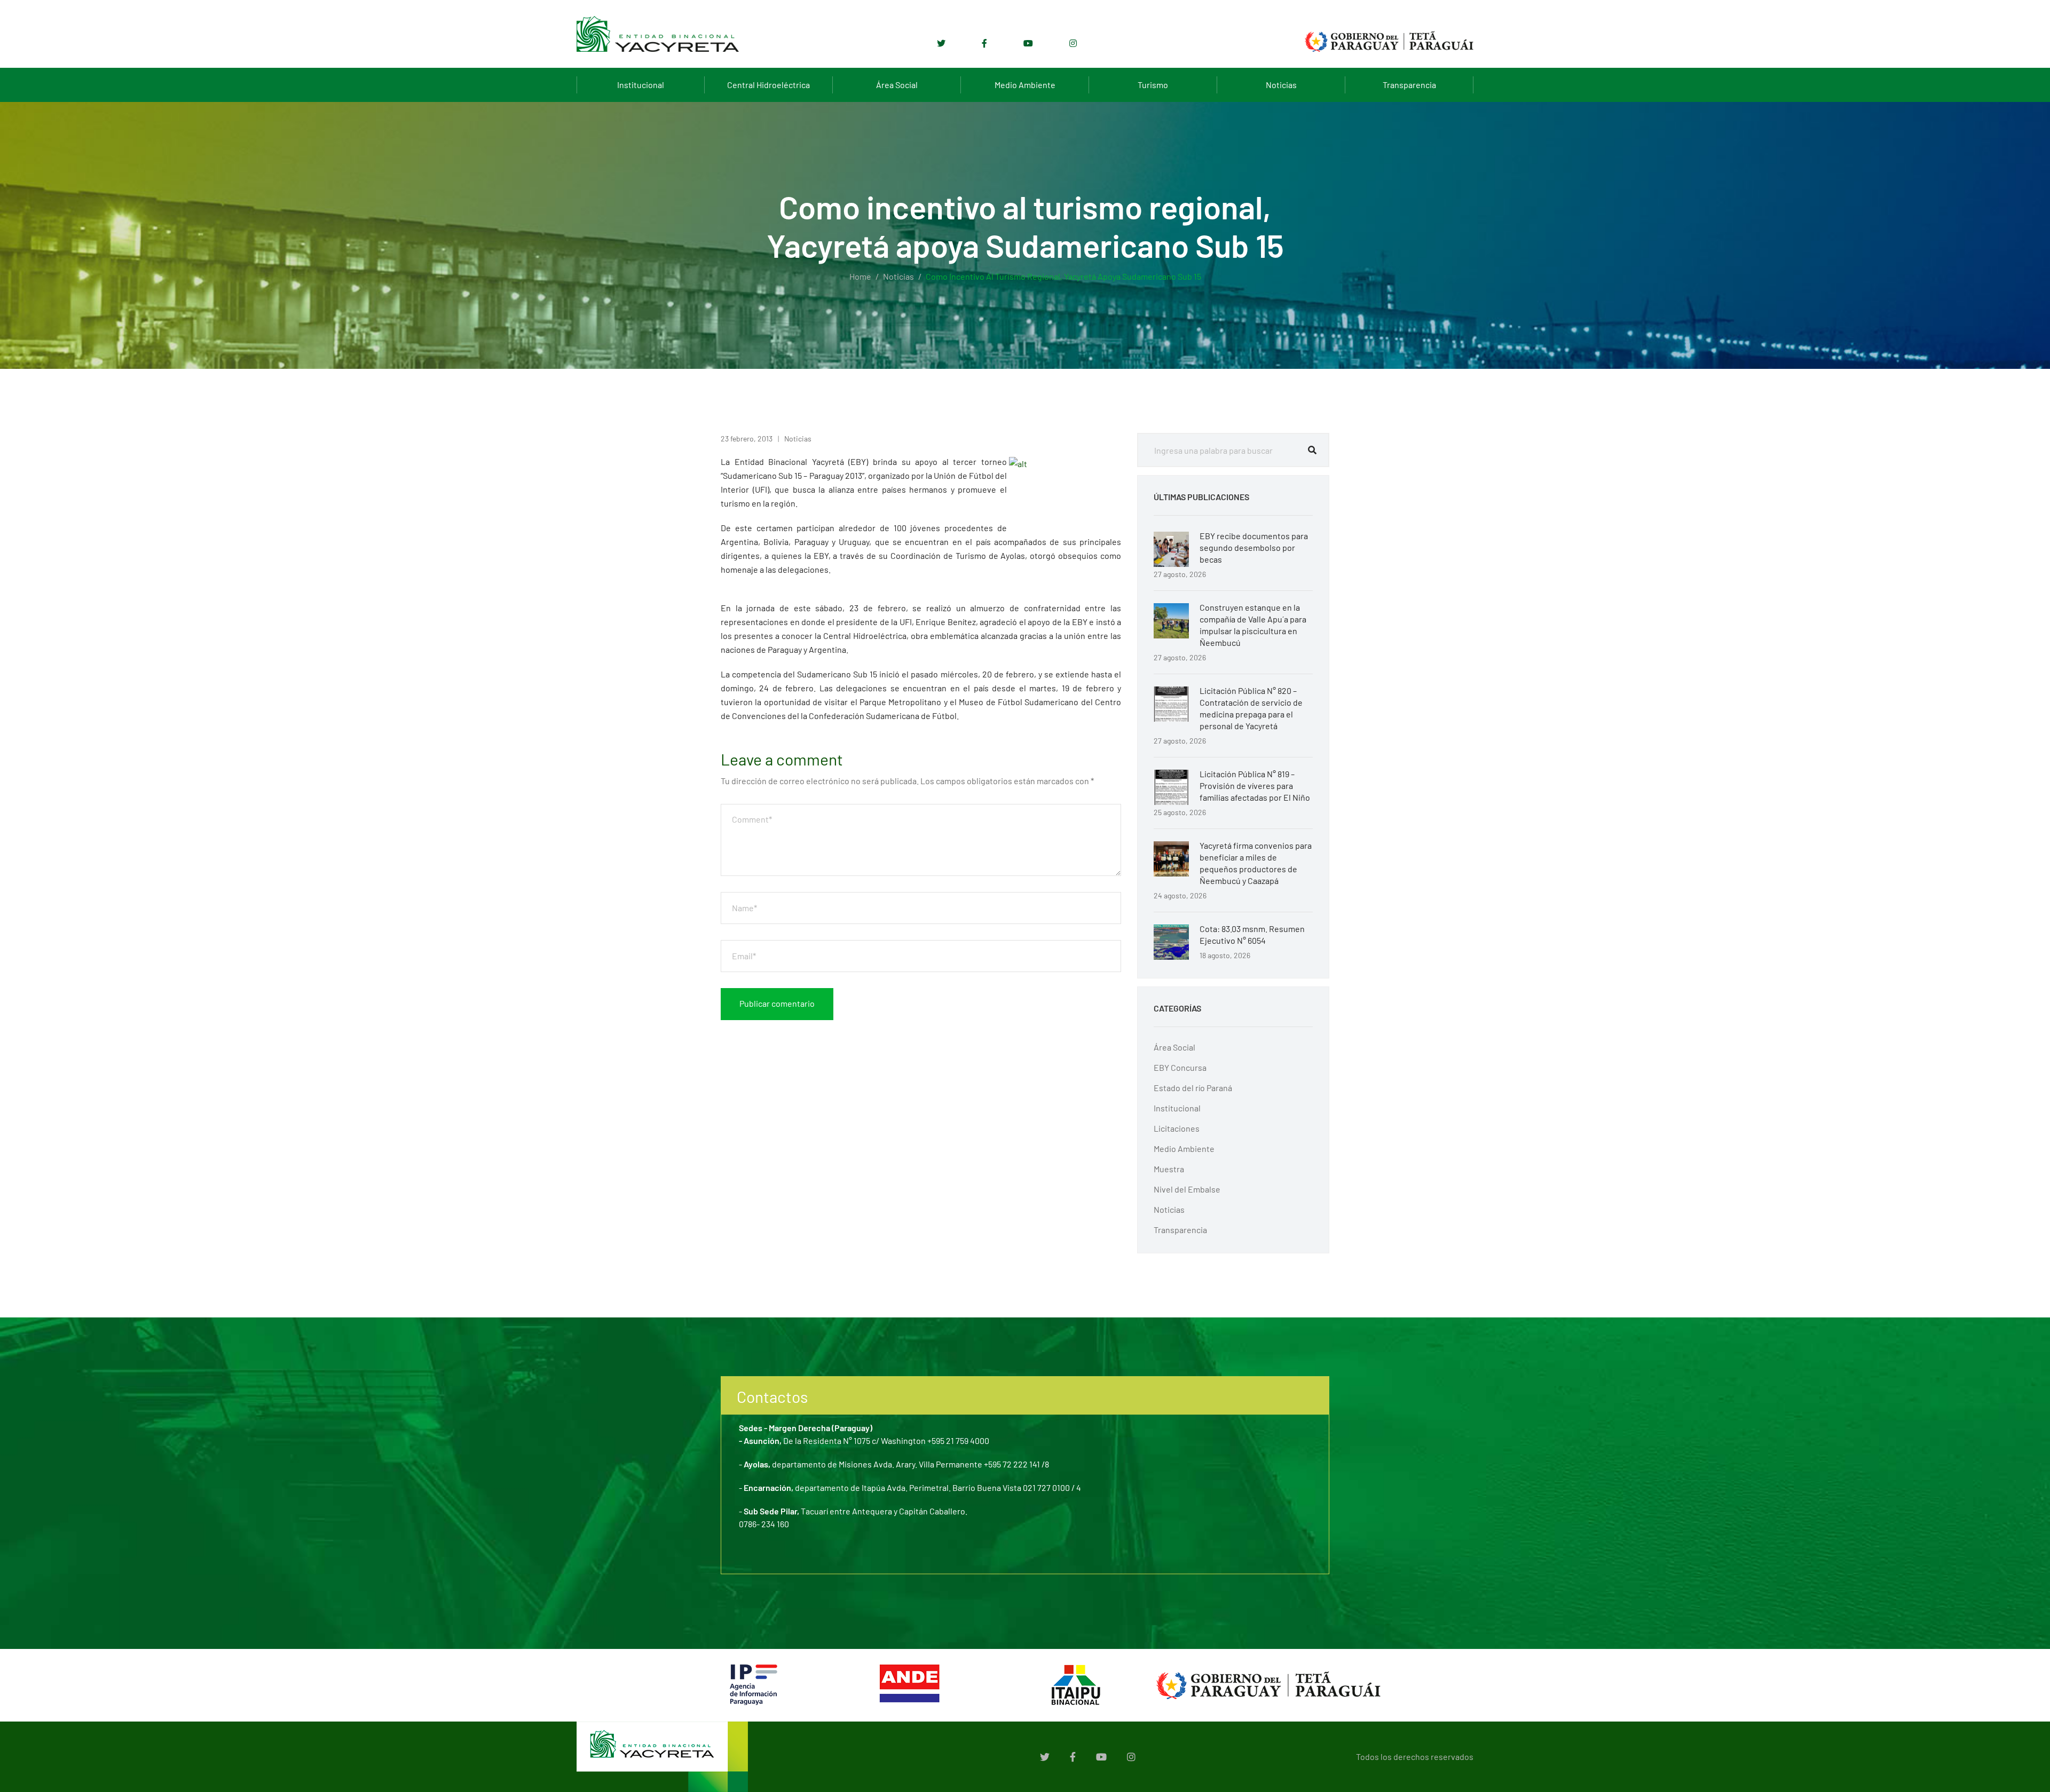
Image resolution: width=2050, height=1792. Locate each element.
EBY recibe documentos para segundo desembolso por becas (1254, 547)
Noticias (1281, 85)
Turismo (1153, 85)
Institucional (641, 85)
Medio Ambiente (1025, 85)
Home (860, 276)
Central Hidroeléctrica (768, 85)
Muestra (1169, 1169)
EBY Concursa (1180, 1067)
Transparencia (1409, 85)
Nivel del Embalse (1187, 1189)
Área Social (897, 85)
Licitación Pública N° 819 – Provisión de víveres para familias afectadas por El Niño (1255, 786)
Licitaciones (1177, 1128)
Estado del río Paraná (1193, 1088)
